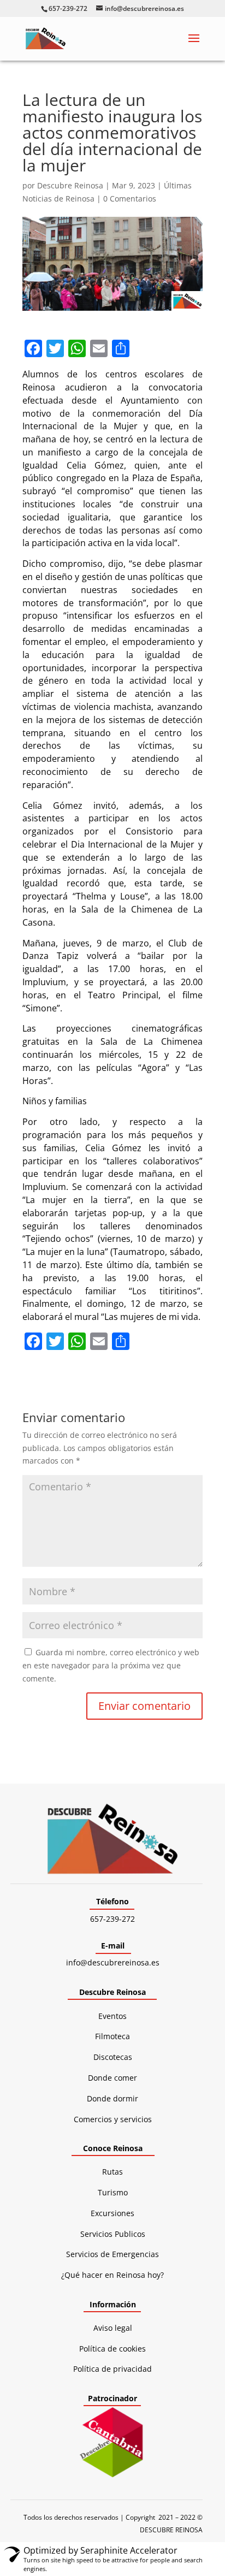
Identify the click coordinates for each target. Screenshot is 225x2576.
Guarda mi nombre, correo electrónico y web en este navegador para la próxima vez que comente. (111, 1665)
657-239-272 (112, 1919)
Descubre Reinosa (70, 185)
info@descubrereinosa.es (113, 1962)
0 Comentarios (130, 199)
